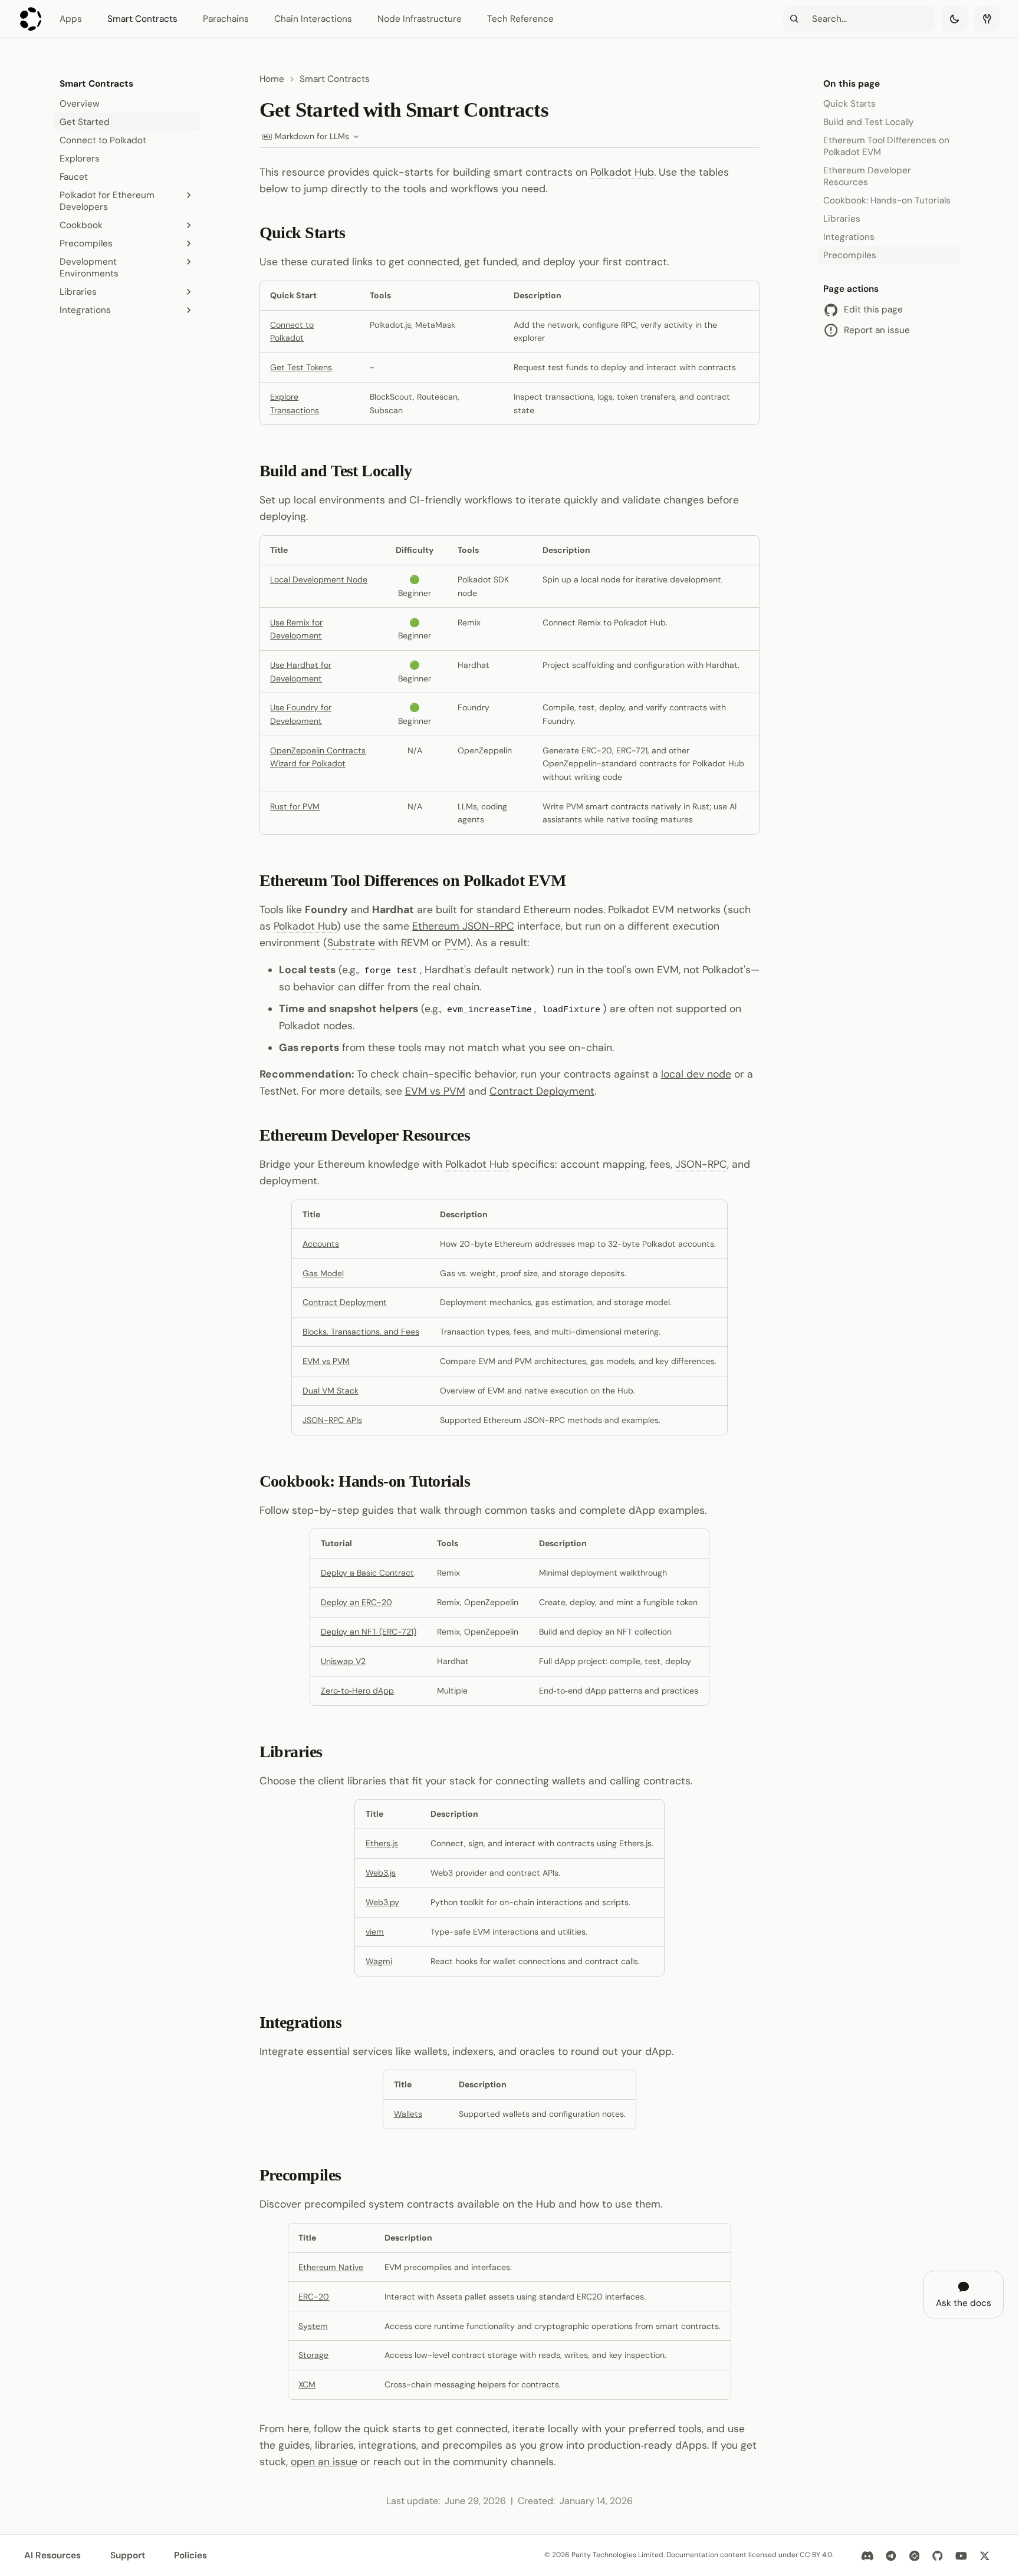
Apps (71, 19)
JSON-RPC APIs (332, 1420)
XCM (307, 2384)
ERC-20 (314, 2297)
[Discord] (868, 2555)
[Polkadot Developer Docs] (31, 19)
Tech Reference (520, 19)
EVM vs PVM (435, 1091)
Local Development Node (319, 579)
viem (375, 1932)
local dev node (696, 1074)
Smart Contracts (142, 19)
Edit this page (873, 310)
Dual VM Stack (331, 1391)
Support (128, 2555)
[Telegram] (891, 2555)
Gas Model (323, 1273)
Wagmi (379, 1961)
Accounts (321, 1244)
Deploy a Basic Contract (367, 1573)
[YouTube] (961, 2555)
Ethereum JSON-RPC (463, 926)
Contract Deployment (542, 1091)
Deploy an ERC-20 (356, 1602)
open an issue (324, 2462)
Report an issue (877, 330)
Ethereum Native (331, 2267)
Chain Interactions (313, 19)
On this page (852, 84)
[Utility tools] (987, 19)
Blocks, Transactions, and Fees (361, 1332)
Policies (190, 2555)
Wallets (408, 2114)
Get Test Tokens (301, 367)
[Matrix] (914, 2555)
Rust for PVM (295, 806)
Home (272, 79)
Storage (313, 2355)
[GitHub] (937, 2555)
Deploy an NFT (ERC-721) (369, 1632)
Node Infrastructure (420, 19)
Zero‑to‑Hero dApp (357, 1691)
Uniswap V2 (343, 1661)
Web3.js (381, 1873)
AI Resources (52, 2555)
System (313, 2326)
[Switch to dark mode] (955, 19)
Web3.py (382, 1902)
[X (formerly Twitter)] (985, 2555)
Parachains (226, 19)
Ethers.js (382, 1843)
